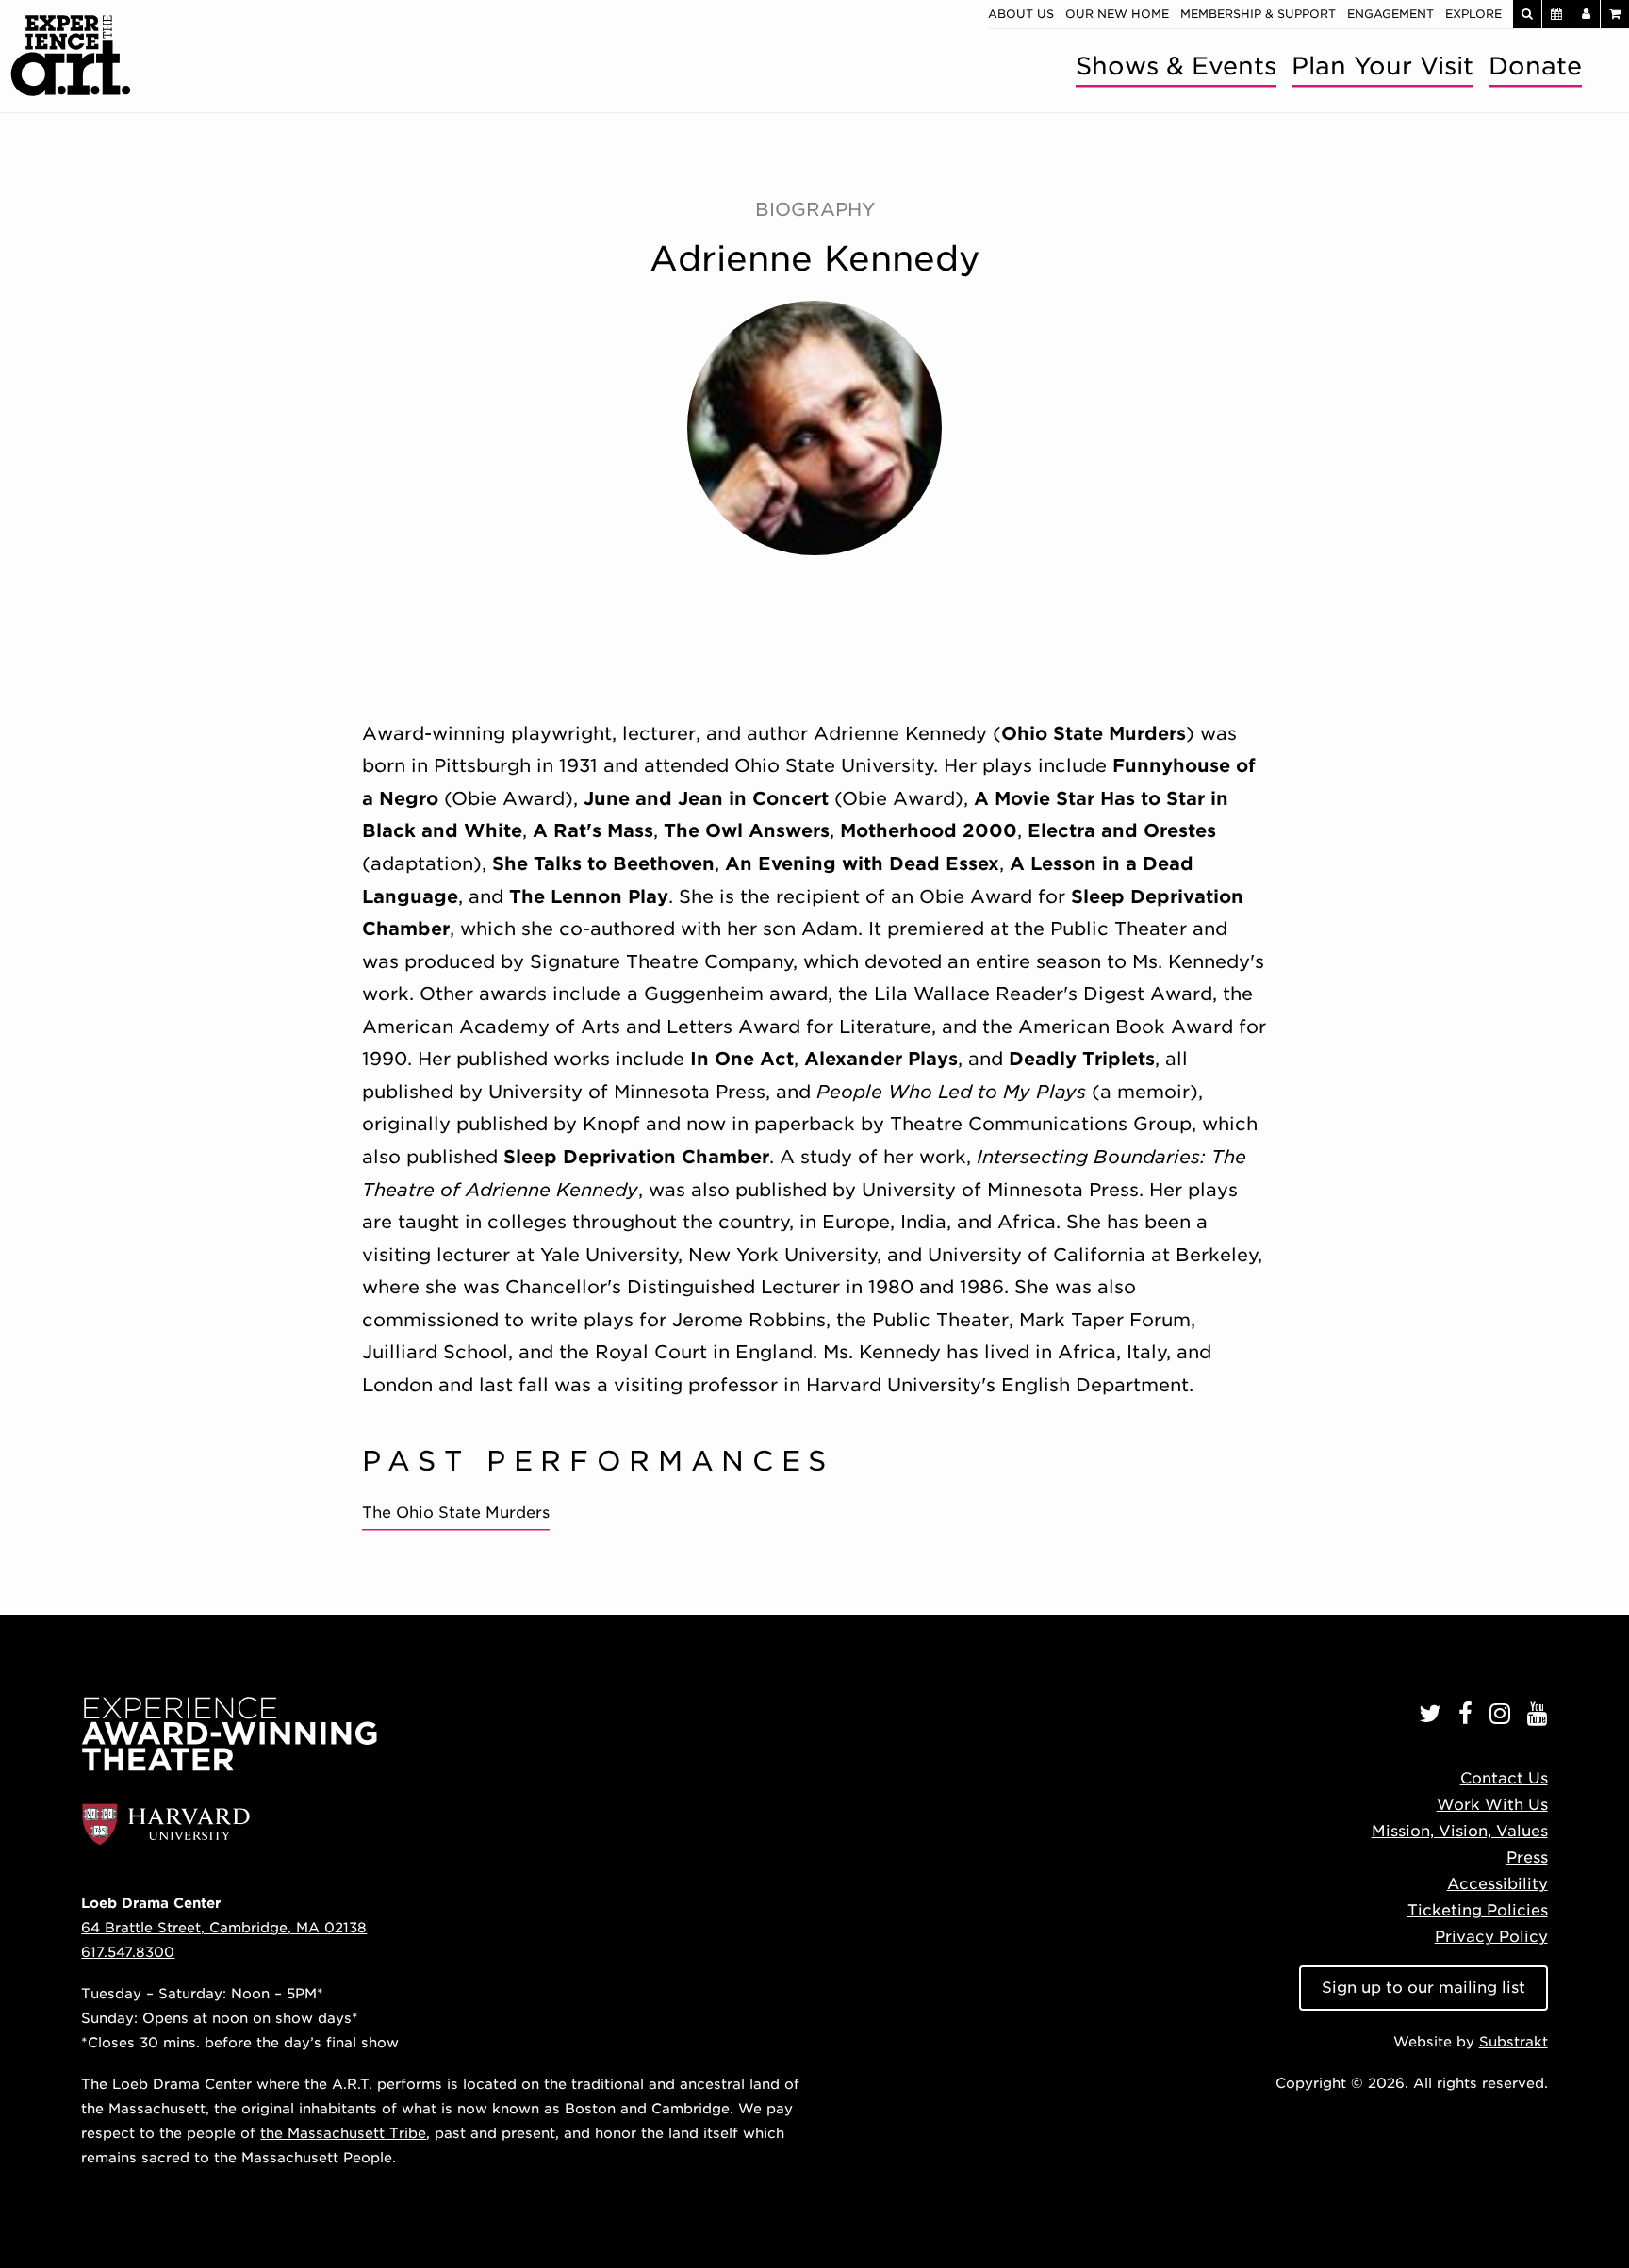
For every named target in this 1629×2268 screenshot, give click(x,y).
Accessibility (1497, 1884)
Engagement (1390, 14)
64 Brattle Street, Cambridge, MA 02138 (224, 1927)
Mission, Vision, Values (1460, 1831)
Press (1527, 1857)
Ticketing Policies (1478, 1910)
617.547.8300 (128, 1952)
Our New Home (1117, 14)
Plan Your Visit (1382, 66)
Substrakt (1514, 2041)
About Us (1021, 14)
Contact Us (1504, 1778)
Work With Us (1492, 1805)
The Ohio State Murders (456, 1512)
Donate (1535, 66)
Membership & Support (1258, 14)
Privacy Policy (1491, 1937)
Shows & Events (1176, 66)
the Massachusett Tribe (343, 2133)
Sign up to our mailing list (1423, 1988)
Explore (1473, 14)
